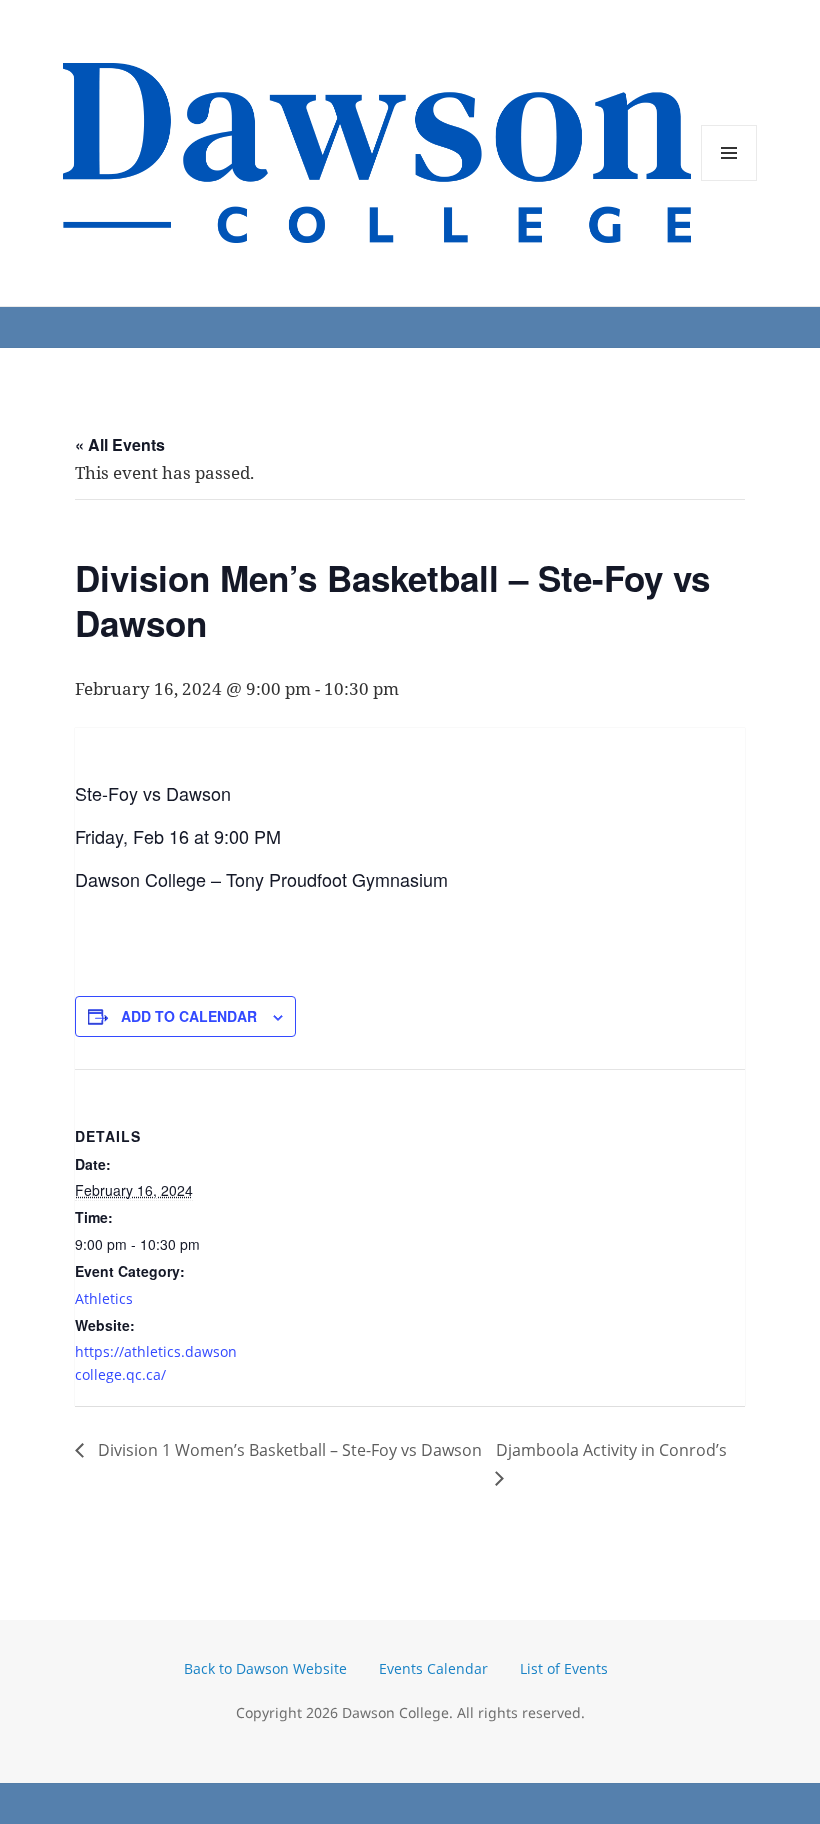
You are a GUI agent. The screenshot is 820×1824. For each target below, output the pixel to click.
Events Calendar (433, 1668)
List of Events (564, 1668)
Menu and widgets (729, 180)
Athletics (104, 1298)
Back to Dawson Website (265, 1668)
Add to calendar (189, 1016)
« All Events (120, 444)
